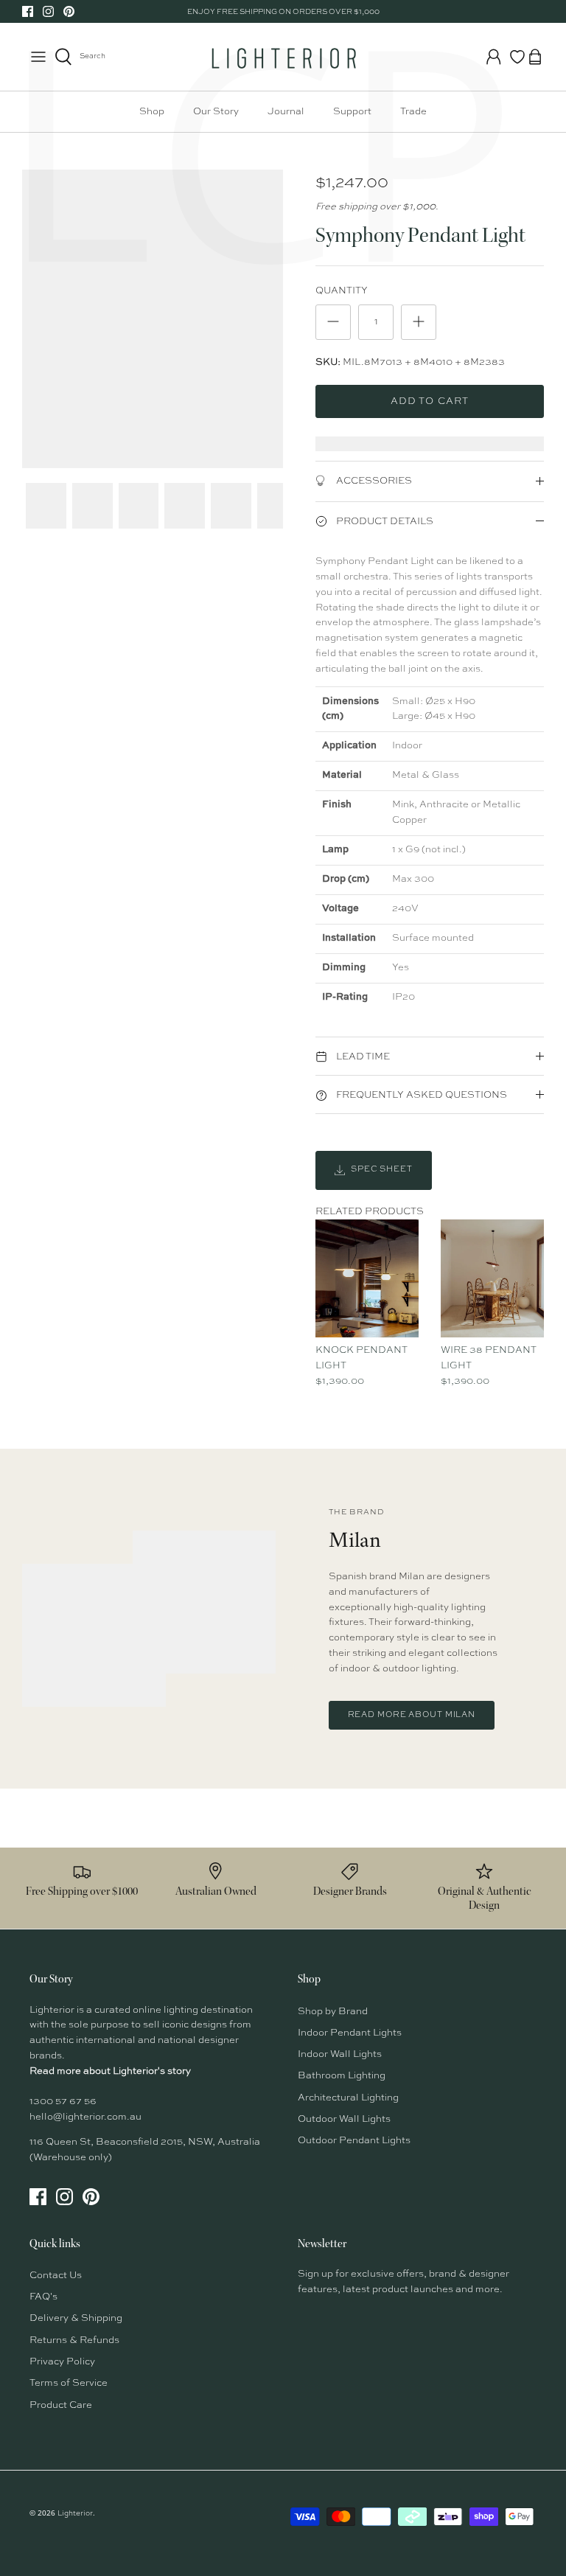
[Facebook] (28, 11)
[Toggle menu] (38, 57)
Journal (286, 112)
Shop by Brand (333, 2012)
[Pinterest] (69, 11)
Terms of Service (69, 2383)
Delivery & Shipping (76, 2318)
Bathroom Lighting (342, 2076)
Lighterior (75, 2513)
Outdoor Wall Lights (344, 2119)
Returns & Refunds (74, 2340)
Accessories (373, 481)
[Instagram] (48, 11)
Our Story (216, 112)
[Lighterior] (283, 57)
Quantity (342, 291)
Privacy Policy (62, 2362)
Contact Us (56, 2276)
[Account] (494, 57)
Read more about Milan (412, 1715)
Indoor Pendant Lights (350, 2033)
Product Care (61, 2405)
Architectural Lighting (348, 2098)
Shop (152, 112)
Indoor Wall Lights (340, 2054)
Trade (413, 112)
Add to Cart (429, 401)
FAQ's (43, 2297)
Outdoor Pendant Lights (354, 2141)
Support (352, 112)
